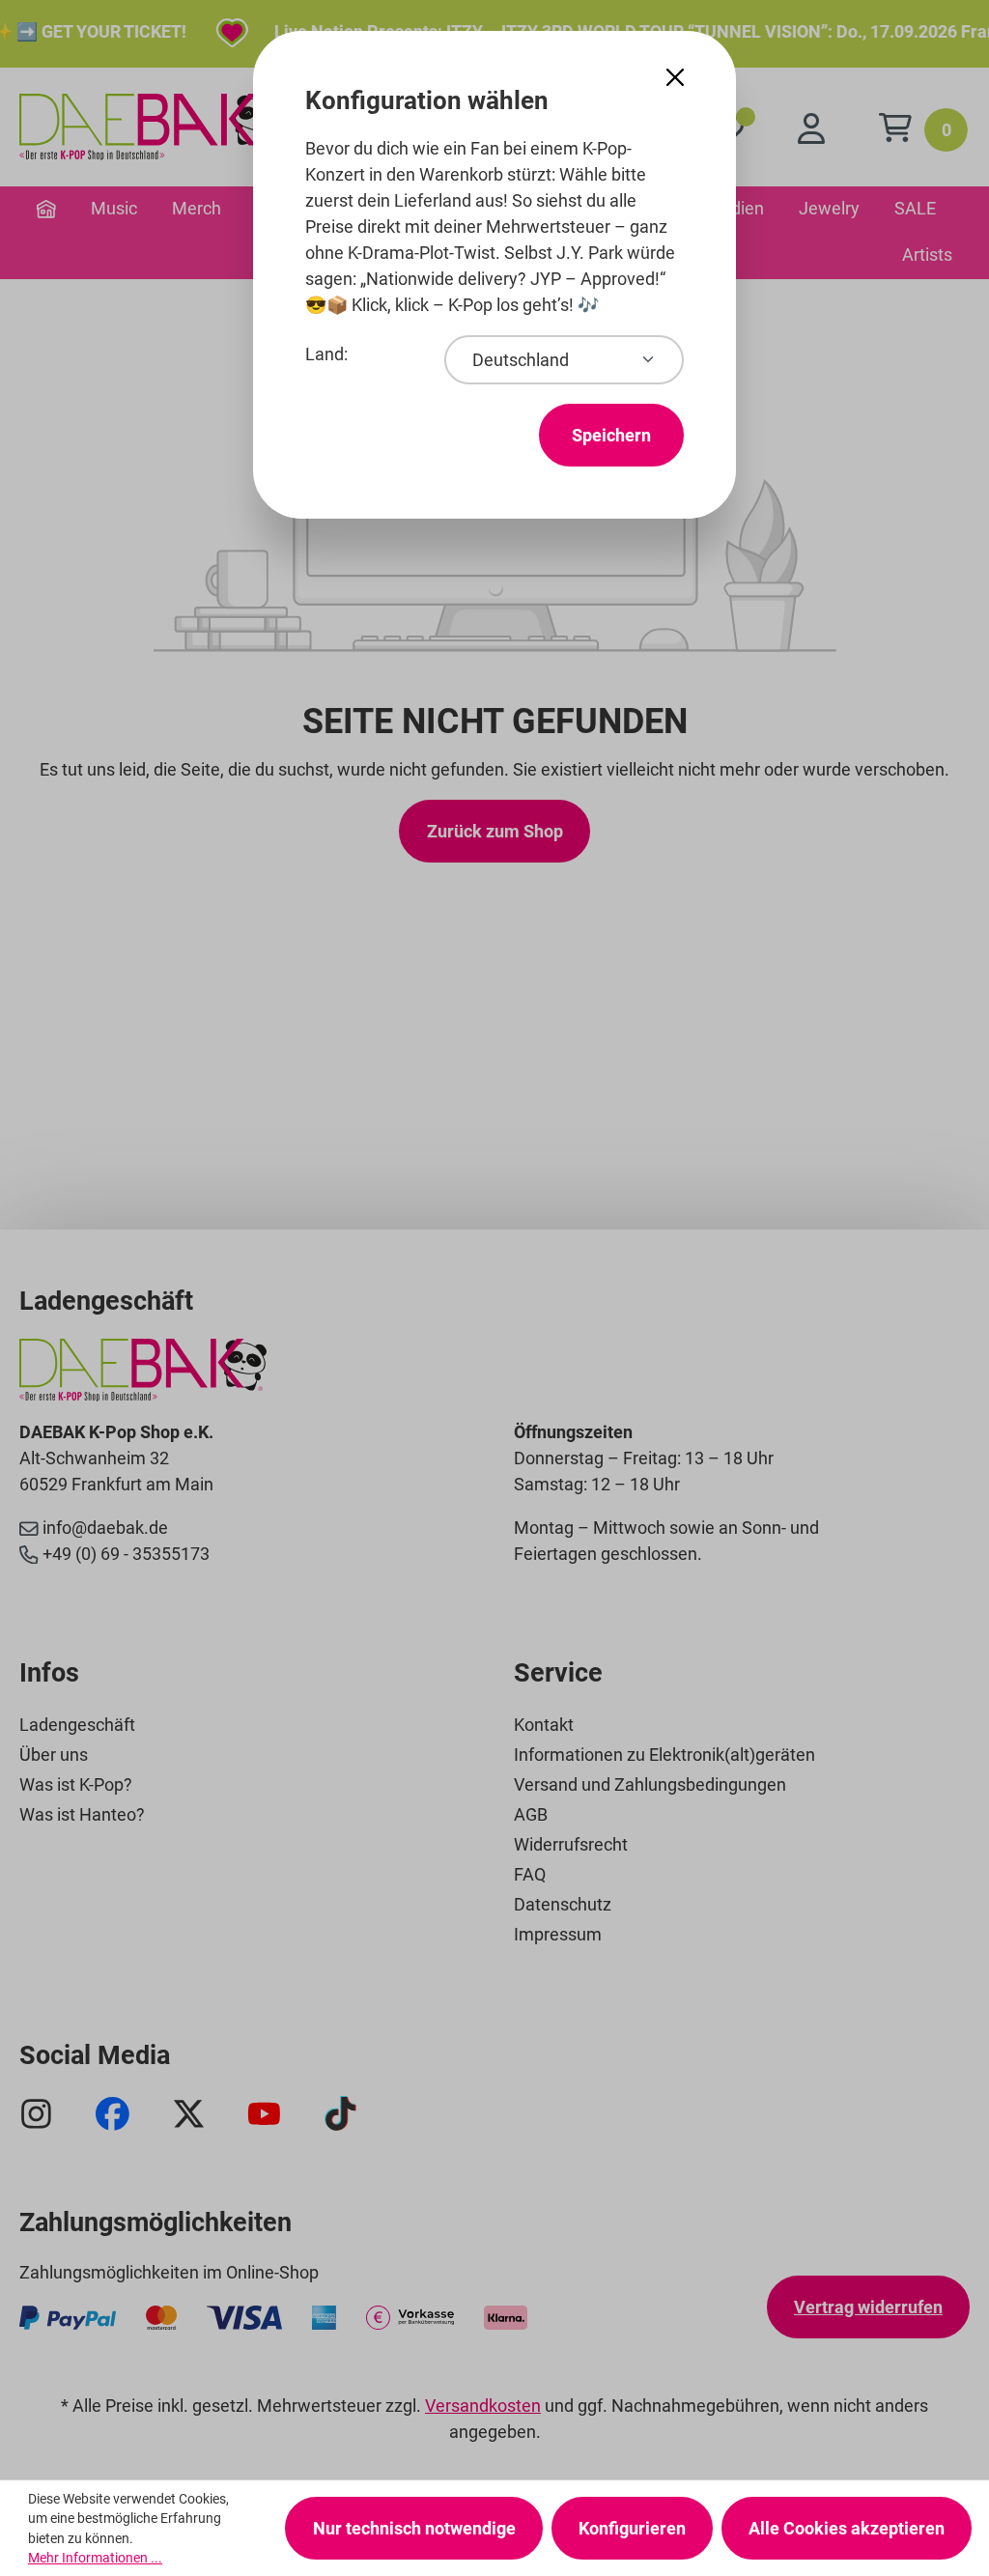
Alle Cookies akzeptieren (847, 2528)
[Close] (675, 78)
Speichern (611, 435)
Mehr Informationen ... (95, 2558)
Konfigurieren (632, 2528)
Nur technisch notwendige (414, 2528)
